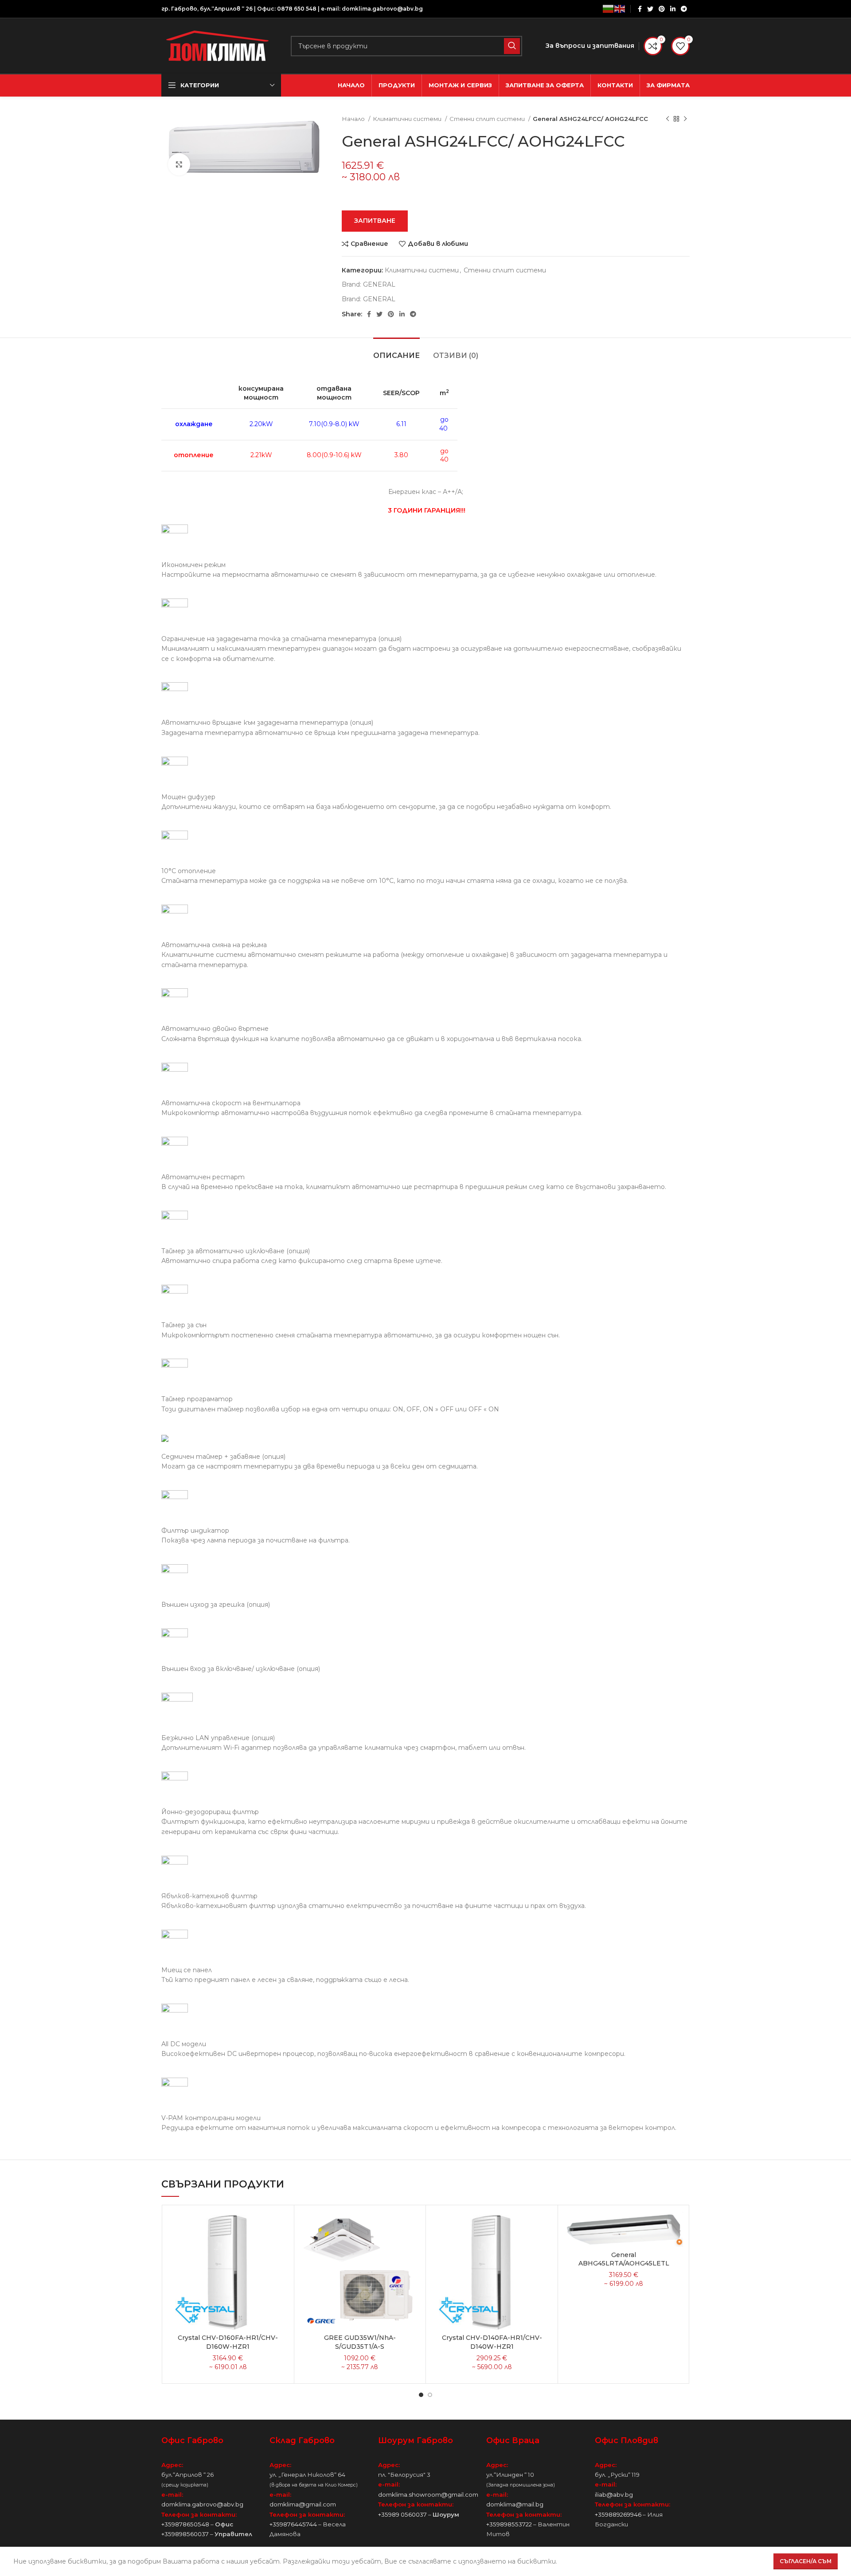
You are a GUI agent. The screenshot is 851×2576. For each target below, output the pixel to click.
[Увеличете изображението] (179, 164)
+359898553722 (509, 2524)
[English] (620, 9)
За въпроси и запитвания (590, 46)
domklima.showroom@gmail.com (428, 2494)
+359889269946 (618, 2514)
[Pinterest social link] (662, 9)
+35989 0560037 (402, 2514)
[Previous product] (668, 119)
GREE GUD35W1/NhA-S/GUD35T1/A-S (360, 2342)
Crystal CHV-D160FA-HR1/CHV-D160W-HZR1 (228, 2342)
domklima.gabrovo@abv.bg (382, 9)
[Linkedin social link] (673, 9)
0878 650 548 (297, 9)
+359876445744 (293, 2524)
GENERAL (379, 284)
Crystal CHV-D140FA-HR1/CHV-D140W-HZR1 (492, 2342)
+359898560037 (185, 2534)
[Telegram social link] (684, 9)
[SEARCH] (512, 46)
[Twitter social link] (650, 9)
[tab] (396, 351)
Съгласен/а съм (806, 2561)
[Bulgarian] (609, 9)
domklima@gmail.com (303, 2504)
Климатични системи (408, 119)
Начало (354, 119)
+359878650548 (185, 2524)
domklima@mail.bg (515, 2504)
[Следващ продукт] (685, 119)
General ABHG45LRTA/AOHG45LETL (624, 2259)
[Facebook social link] (640, 9)
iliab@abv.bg (614, 2494)
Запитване (375, 221)
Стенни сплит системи (488, 119)
